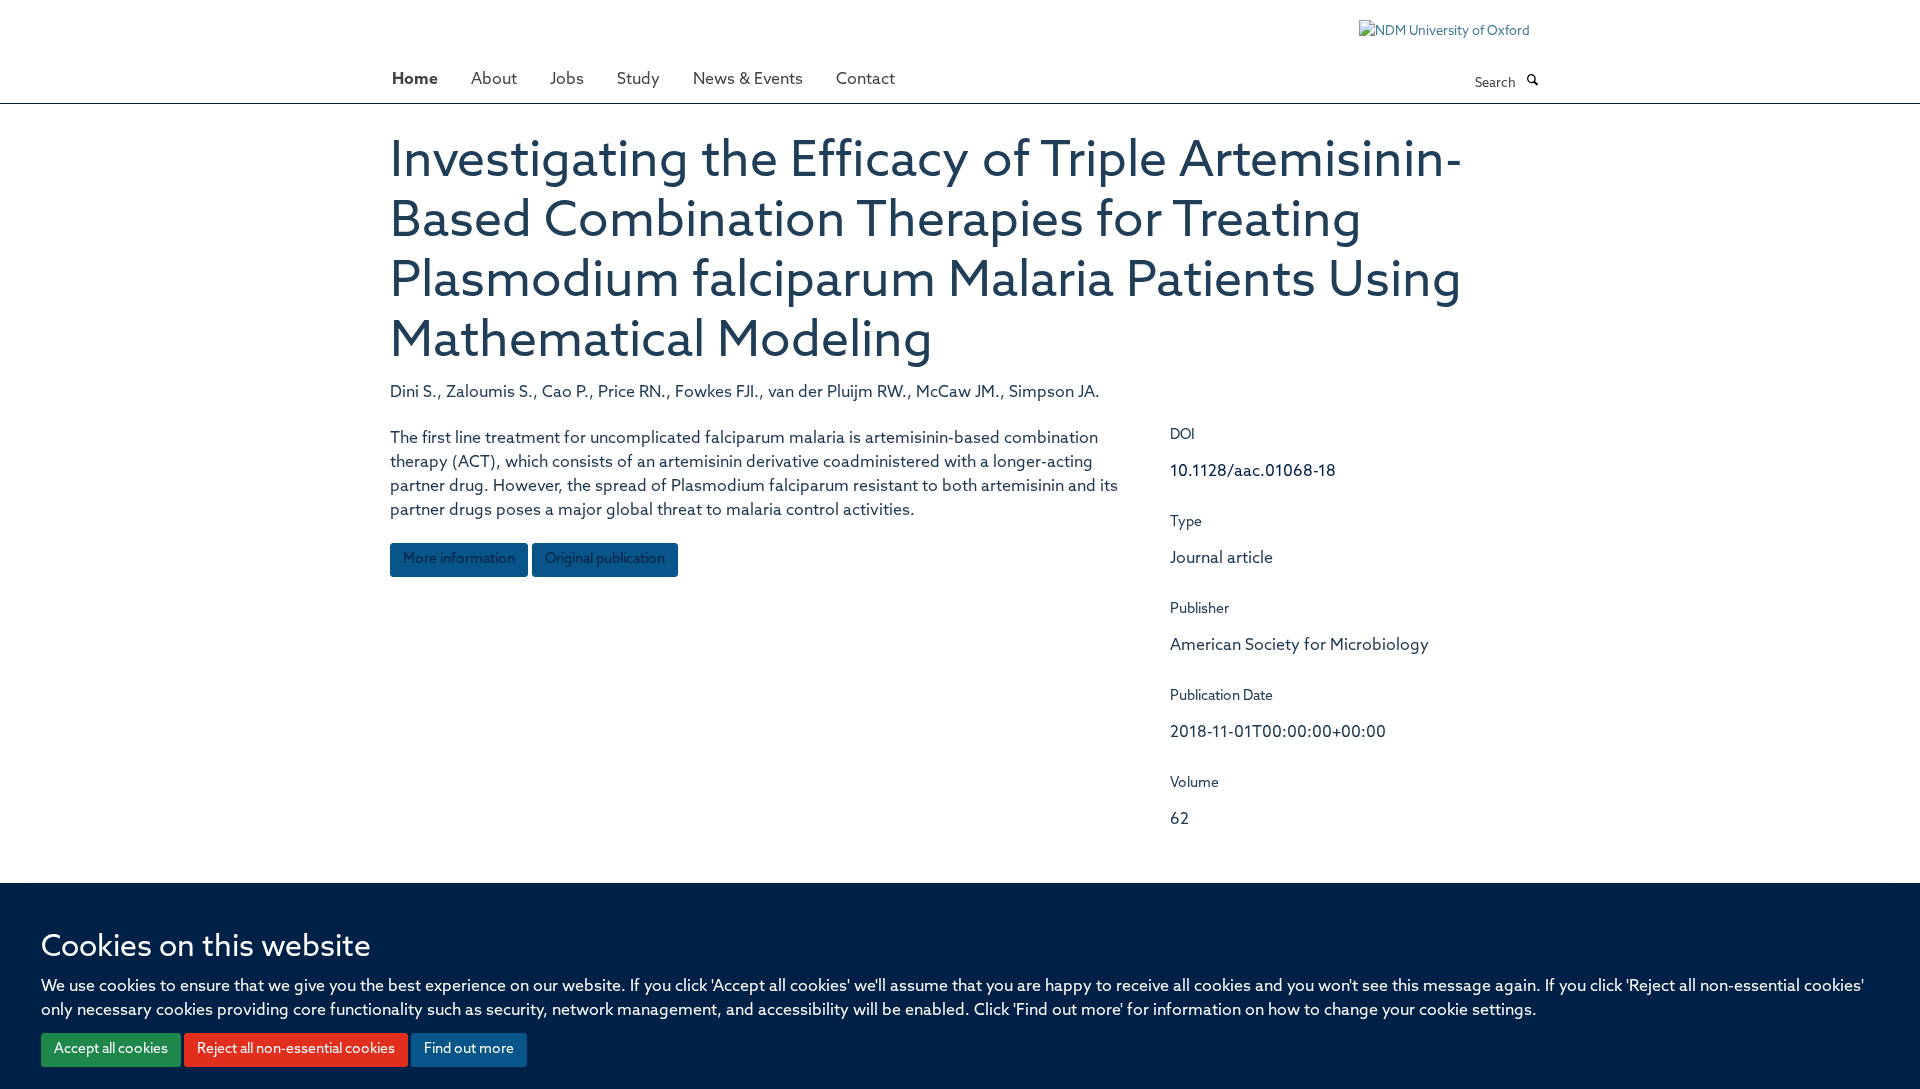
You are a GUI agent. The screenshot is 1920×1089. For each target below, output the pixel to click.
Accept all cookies (111, 1049)
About (494, 80)
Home (415, 80)
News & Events (748, 80)
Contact (865, 80)
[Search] (1532, 82)
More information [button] (459, 559)
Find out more (469, 1049)
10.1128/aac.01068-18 (1253, 472)
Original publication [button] (605, 559)
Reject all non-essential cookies (296, 1049)
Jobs (567, 80)
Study (638, 80)
